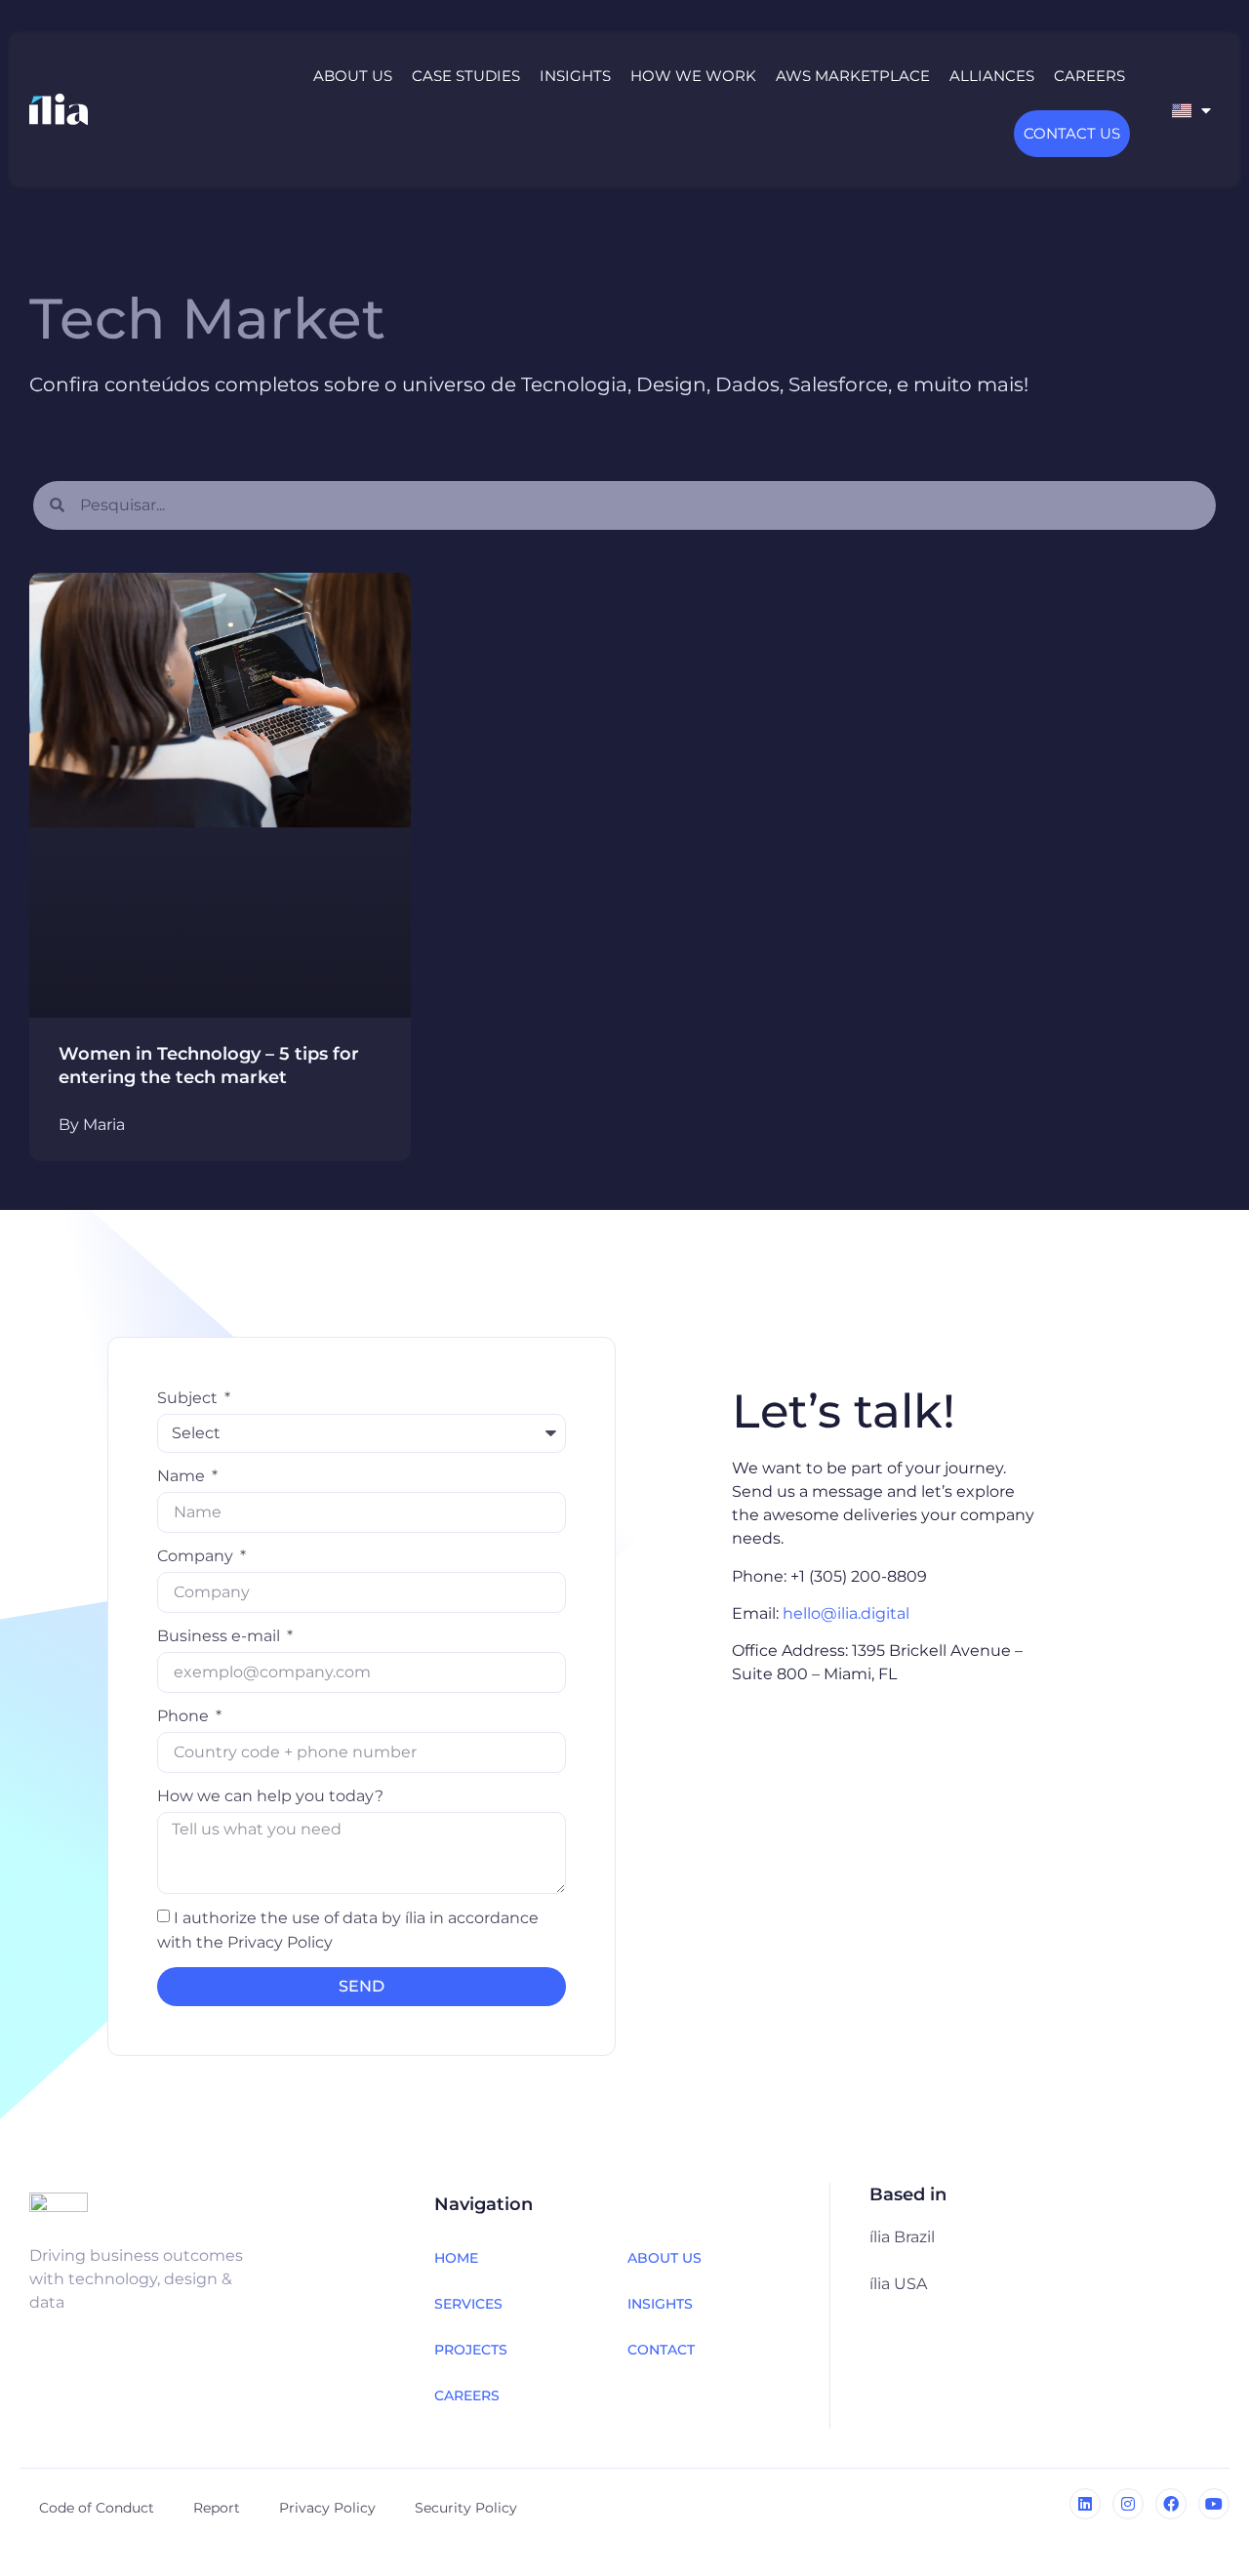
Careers (1089, 76)
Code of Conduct (97, 2508)
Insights (575, 76)
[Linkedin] (1085, 2504)
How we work (693, 76)
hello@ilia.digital (846, 1613)
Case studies (466, 76)
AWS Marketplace (853, 76)
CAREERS (467, 2395)
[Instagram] (1128, 2504)
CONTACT (661, 2350)
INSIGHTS (660, 2304)
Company (197, 1556)
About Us (353, 76)
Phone (185, 1716)
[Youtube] (1214, 2504)
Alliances (992, 76)
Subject (189, 1398)
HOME (456, 2258)
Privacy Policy (327, 2508)
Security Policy (466, 2508)
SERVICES (468, 2304)
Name (183, 1476)
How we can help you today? (270, 1796)
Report (217, 2508)
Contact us (1072, 133)
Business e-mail (221, 1636)
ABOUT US (665, 2258)
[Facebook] (1171, 2504)
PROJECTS (471, 2350)
